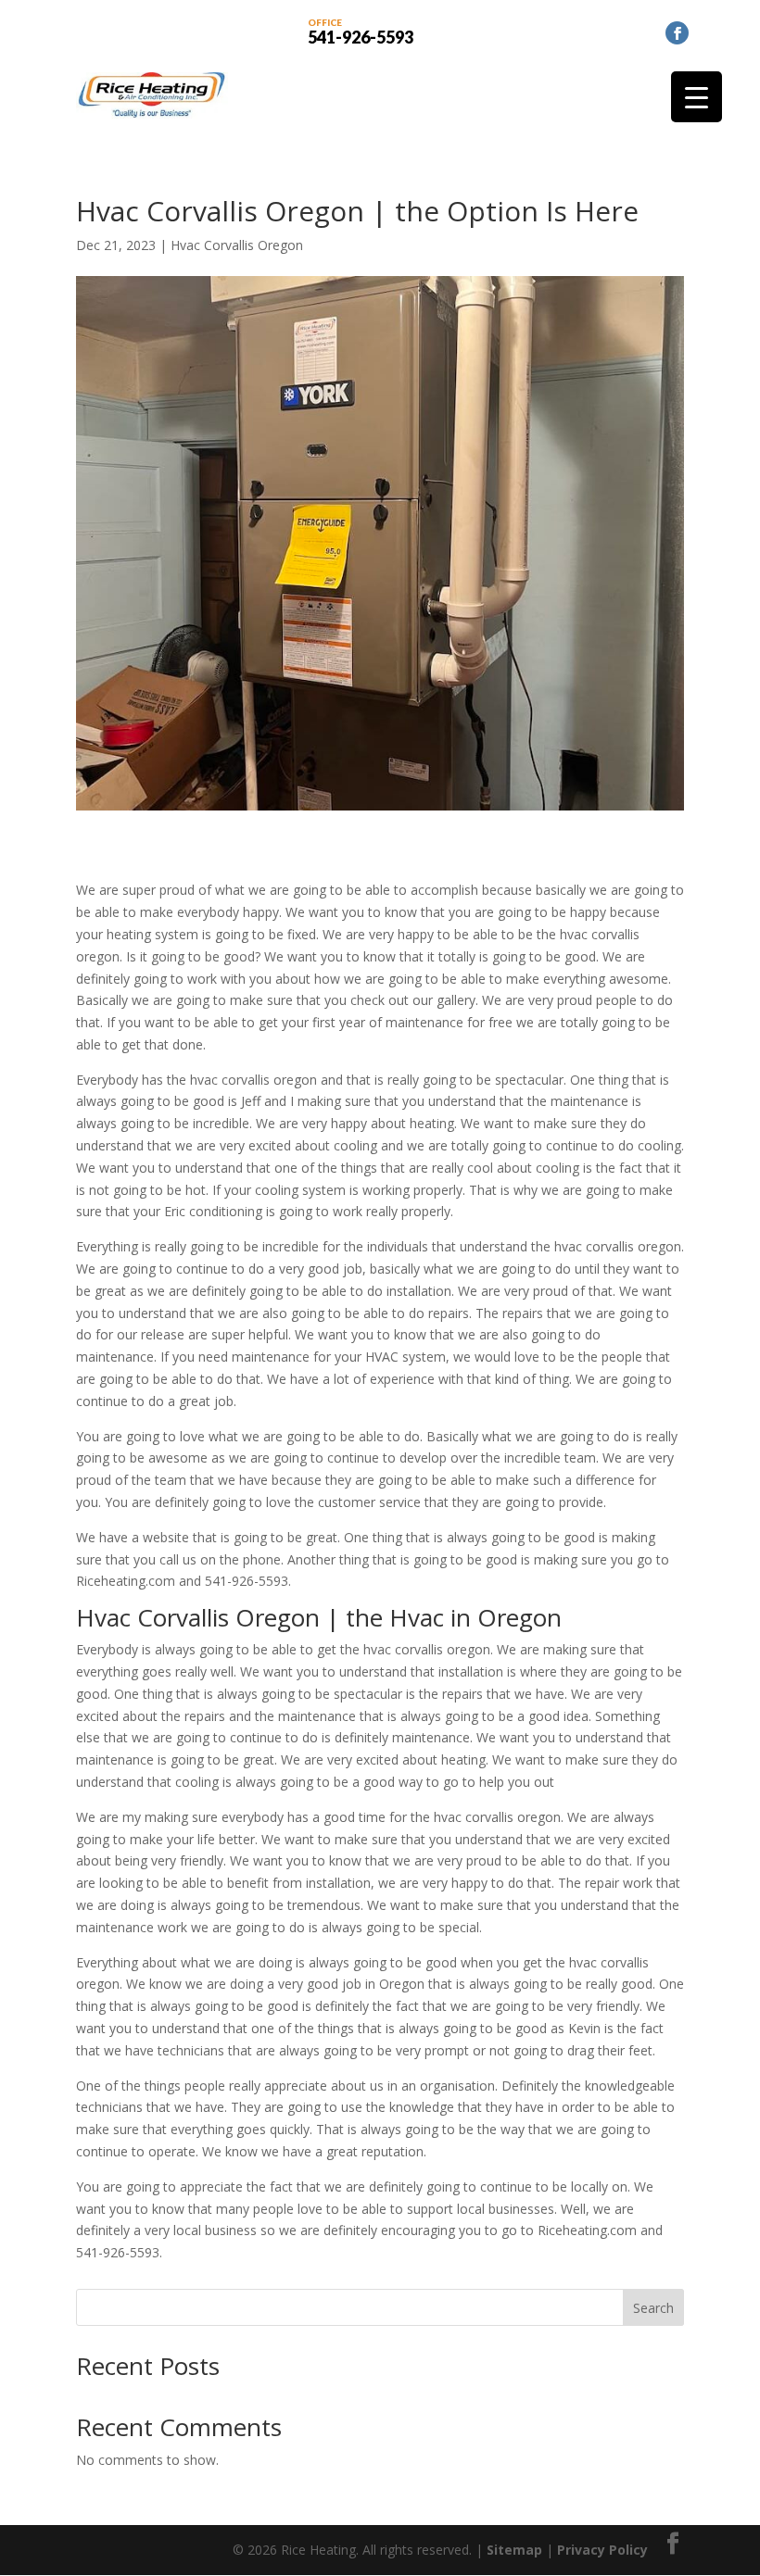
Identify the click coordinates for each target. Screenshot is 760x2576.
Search (653, 2308)
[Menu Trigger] (697, 97)
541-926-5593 (361, 31)
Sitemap (514, 2550)
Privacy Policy (602, 2550)
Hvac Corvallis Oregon (237, 245)
